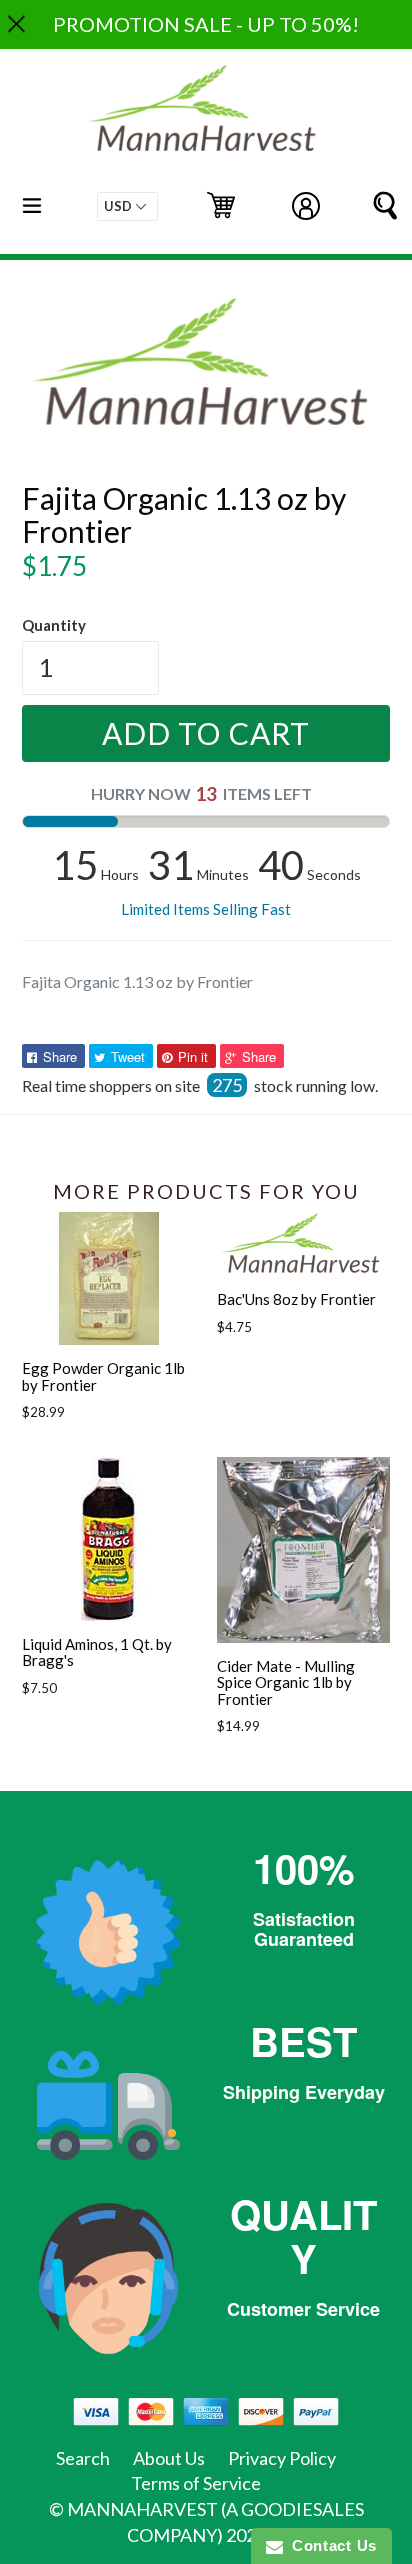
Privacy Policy (282, 2458)
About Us (169, 2458)
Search (83, 2458)
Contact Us (330, 2545)
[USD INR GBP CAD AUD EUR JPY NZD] (127, 206)
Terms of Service (196, 2483)
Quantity (54, 625)
